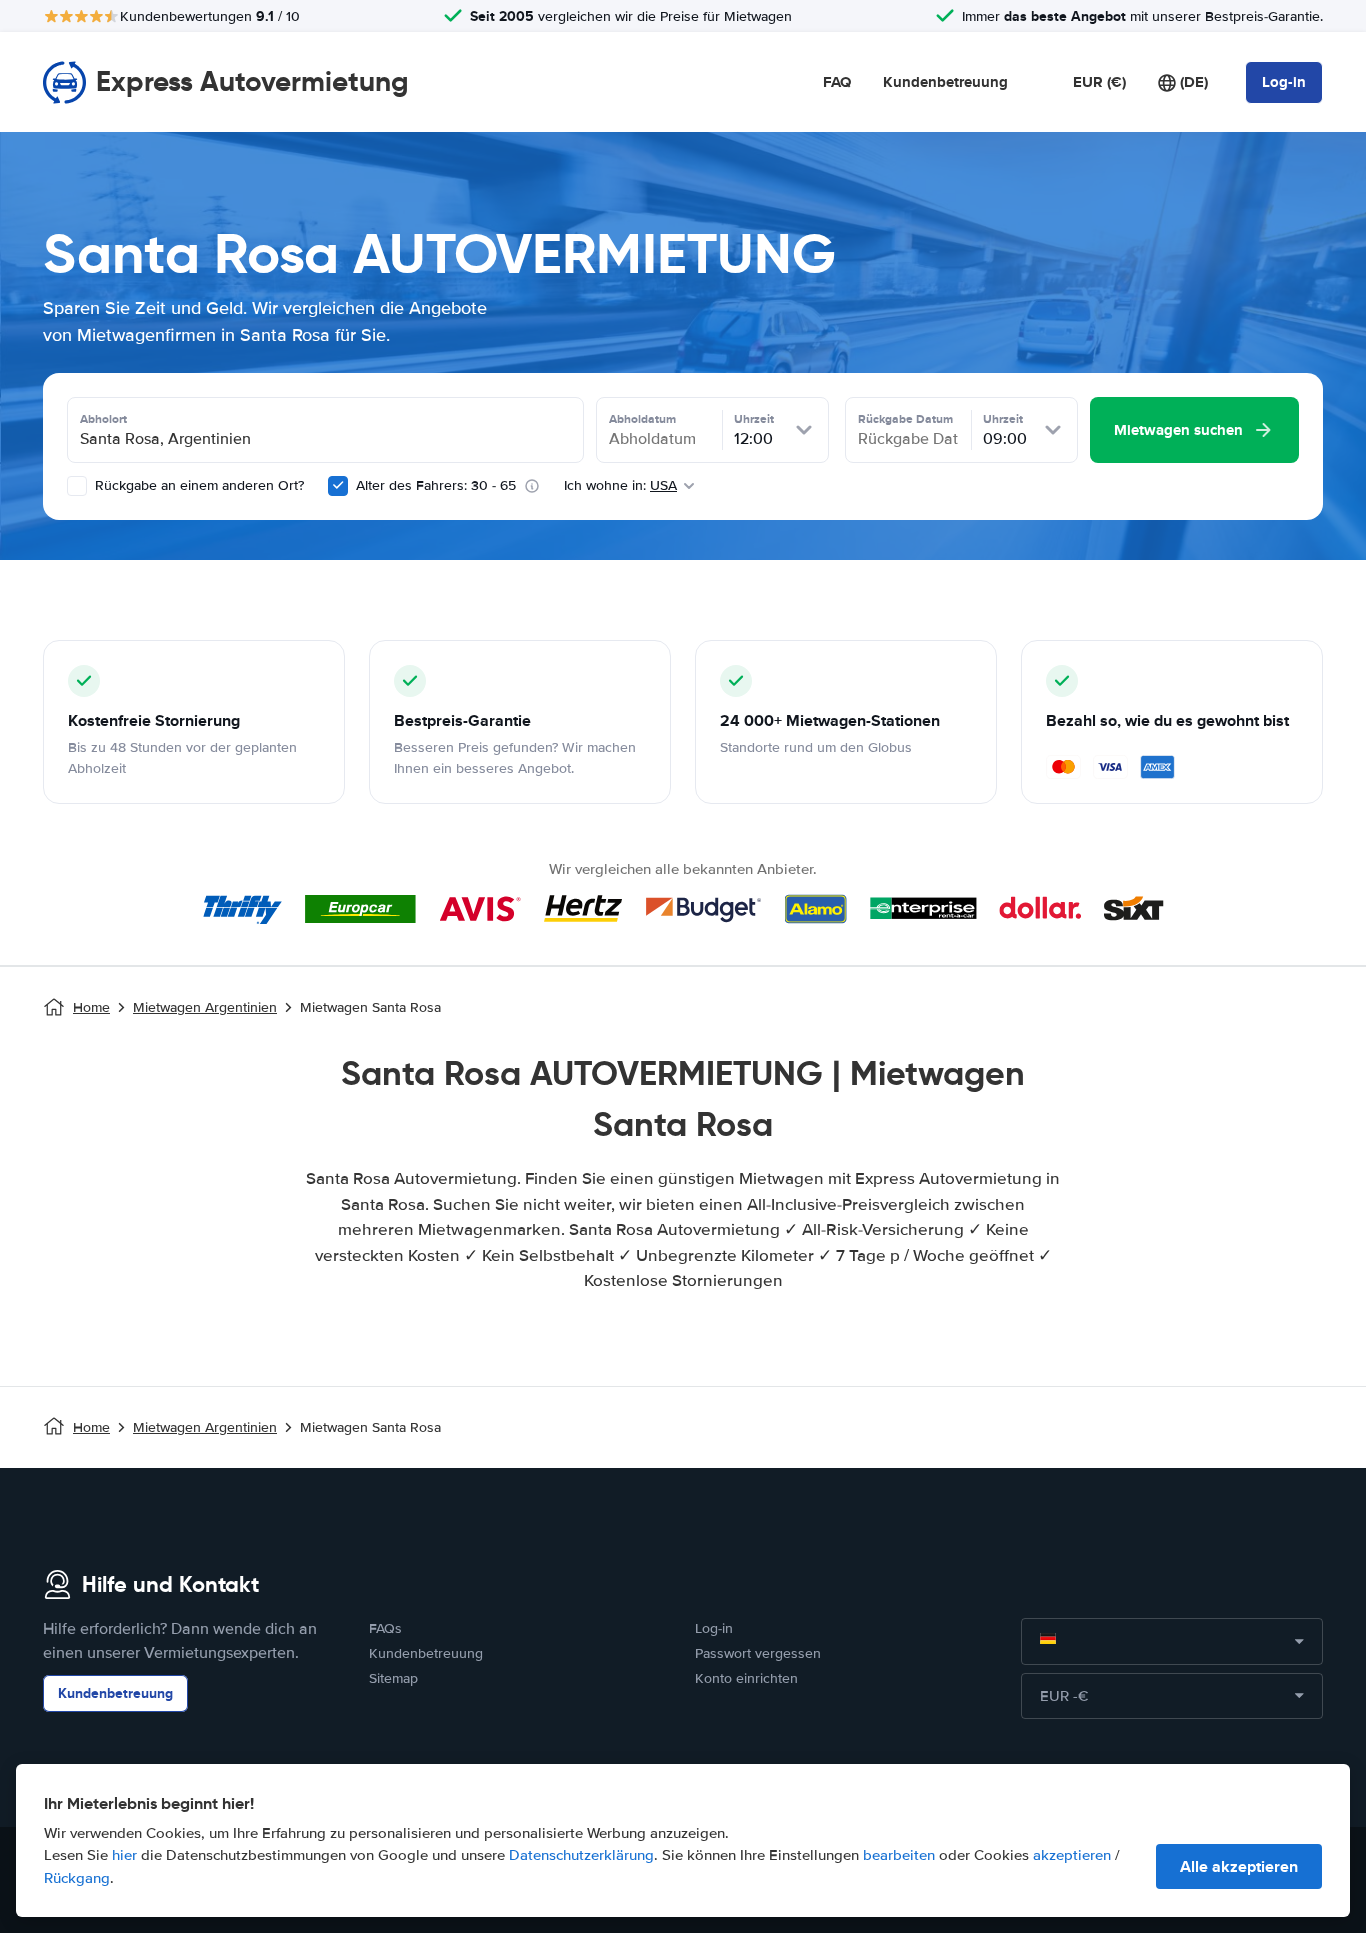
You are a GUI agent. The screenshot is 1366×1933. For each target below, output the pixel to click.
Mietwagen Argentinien (205, 1007)
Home (91, 1007)
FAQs (385, 1628)
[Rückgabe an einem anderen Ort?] (77, 486)
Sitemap (393, 1678)
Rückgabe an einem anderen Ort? (197, 485)
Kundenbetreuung (945, 82)
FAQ (837, 82)
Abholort (103, 419)
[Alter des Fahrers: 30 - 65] (338, 486)
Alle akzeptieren (1239, 1866)
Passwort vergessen (758, 1653)
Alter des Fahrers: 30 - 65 (436, 485)
